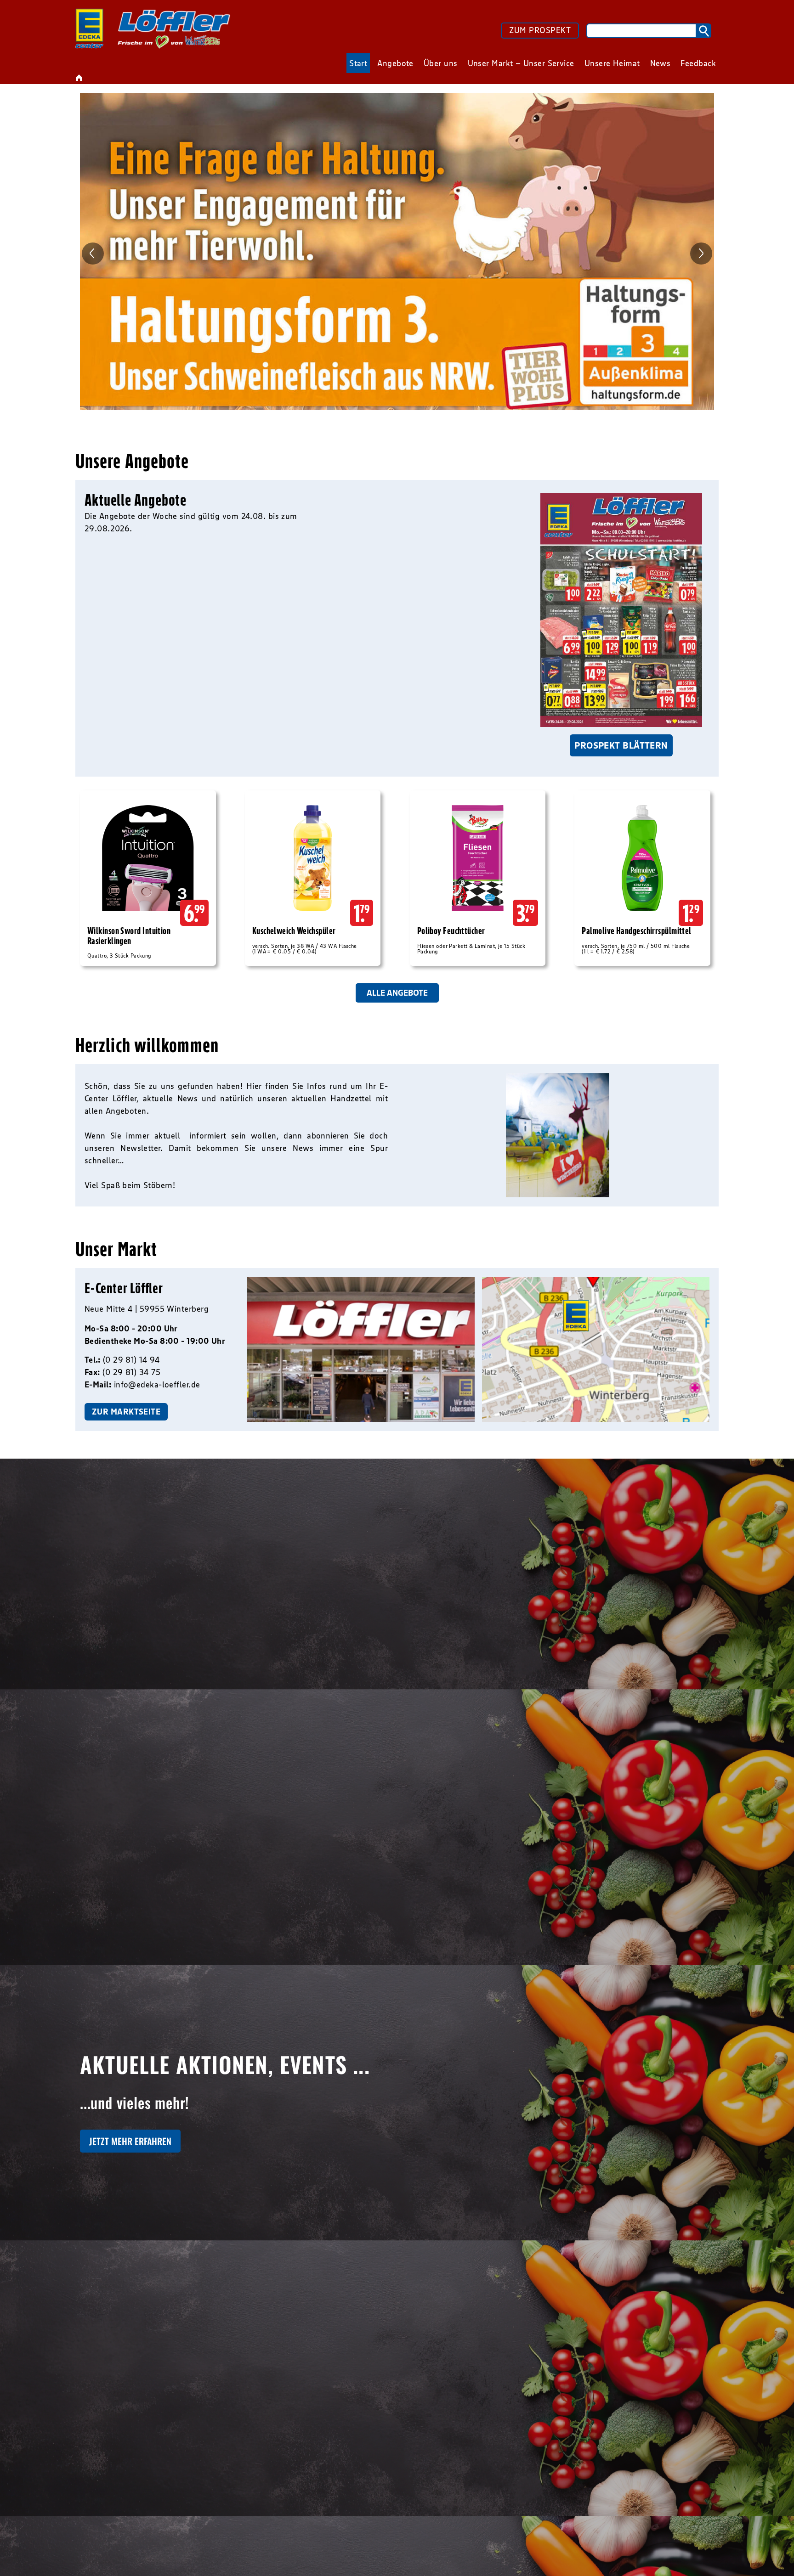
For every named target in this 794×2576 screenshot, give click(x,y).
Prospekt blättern (621, 745)
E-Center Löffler (124, 1288)
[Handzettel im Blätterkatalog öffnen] (621, 610)
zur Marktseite (126, 1412)
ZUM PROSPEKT (540, 30)
